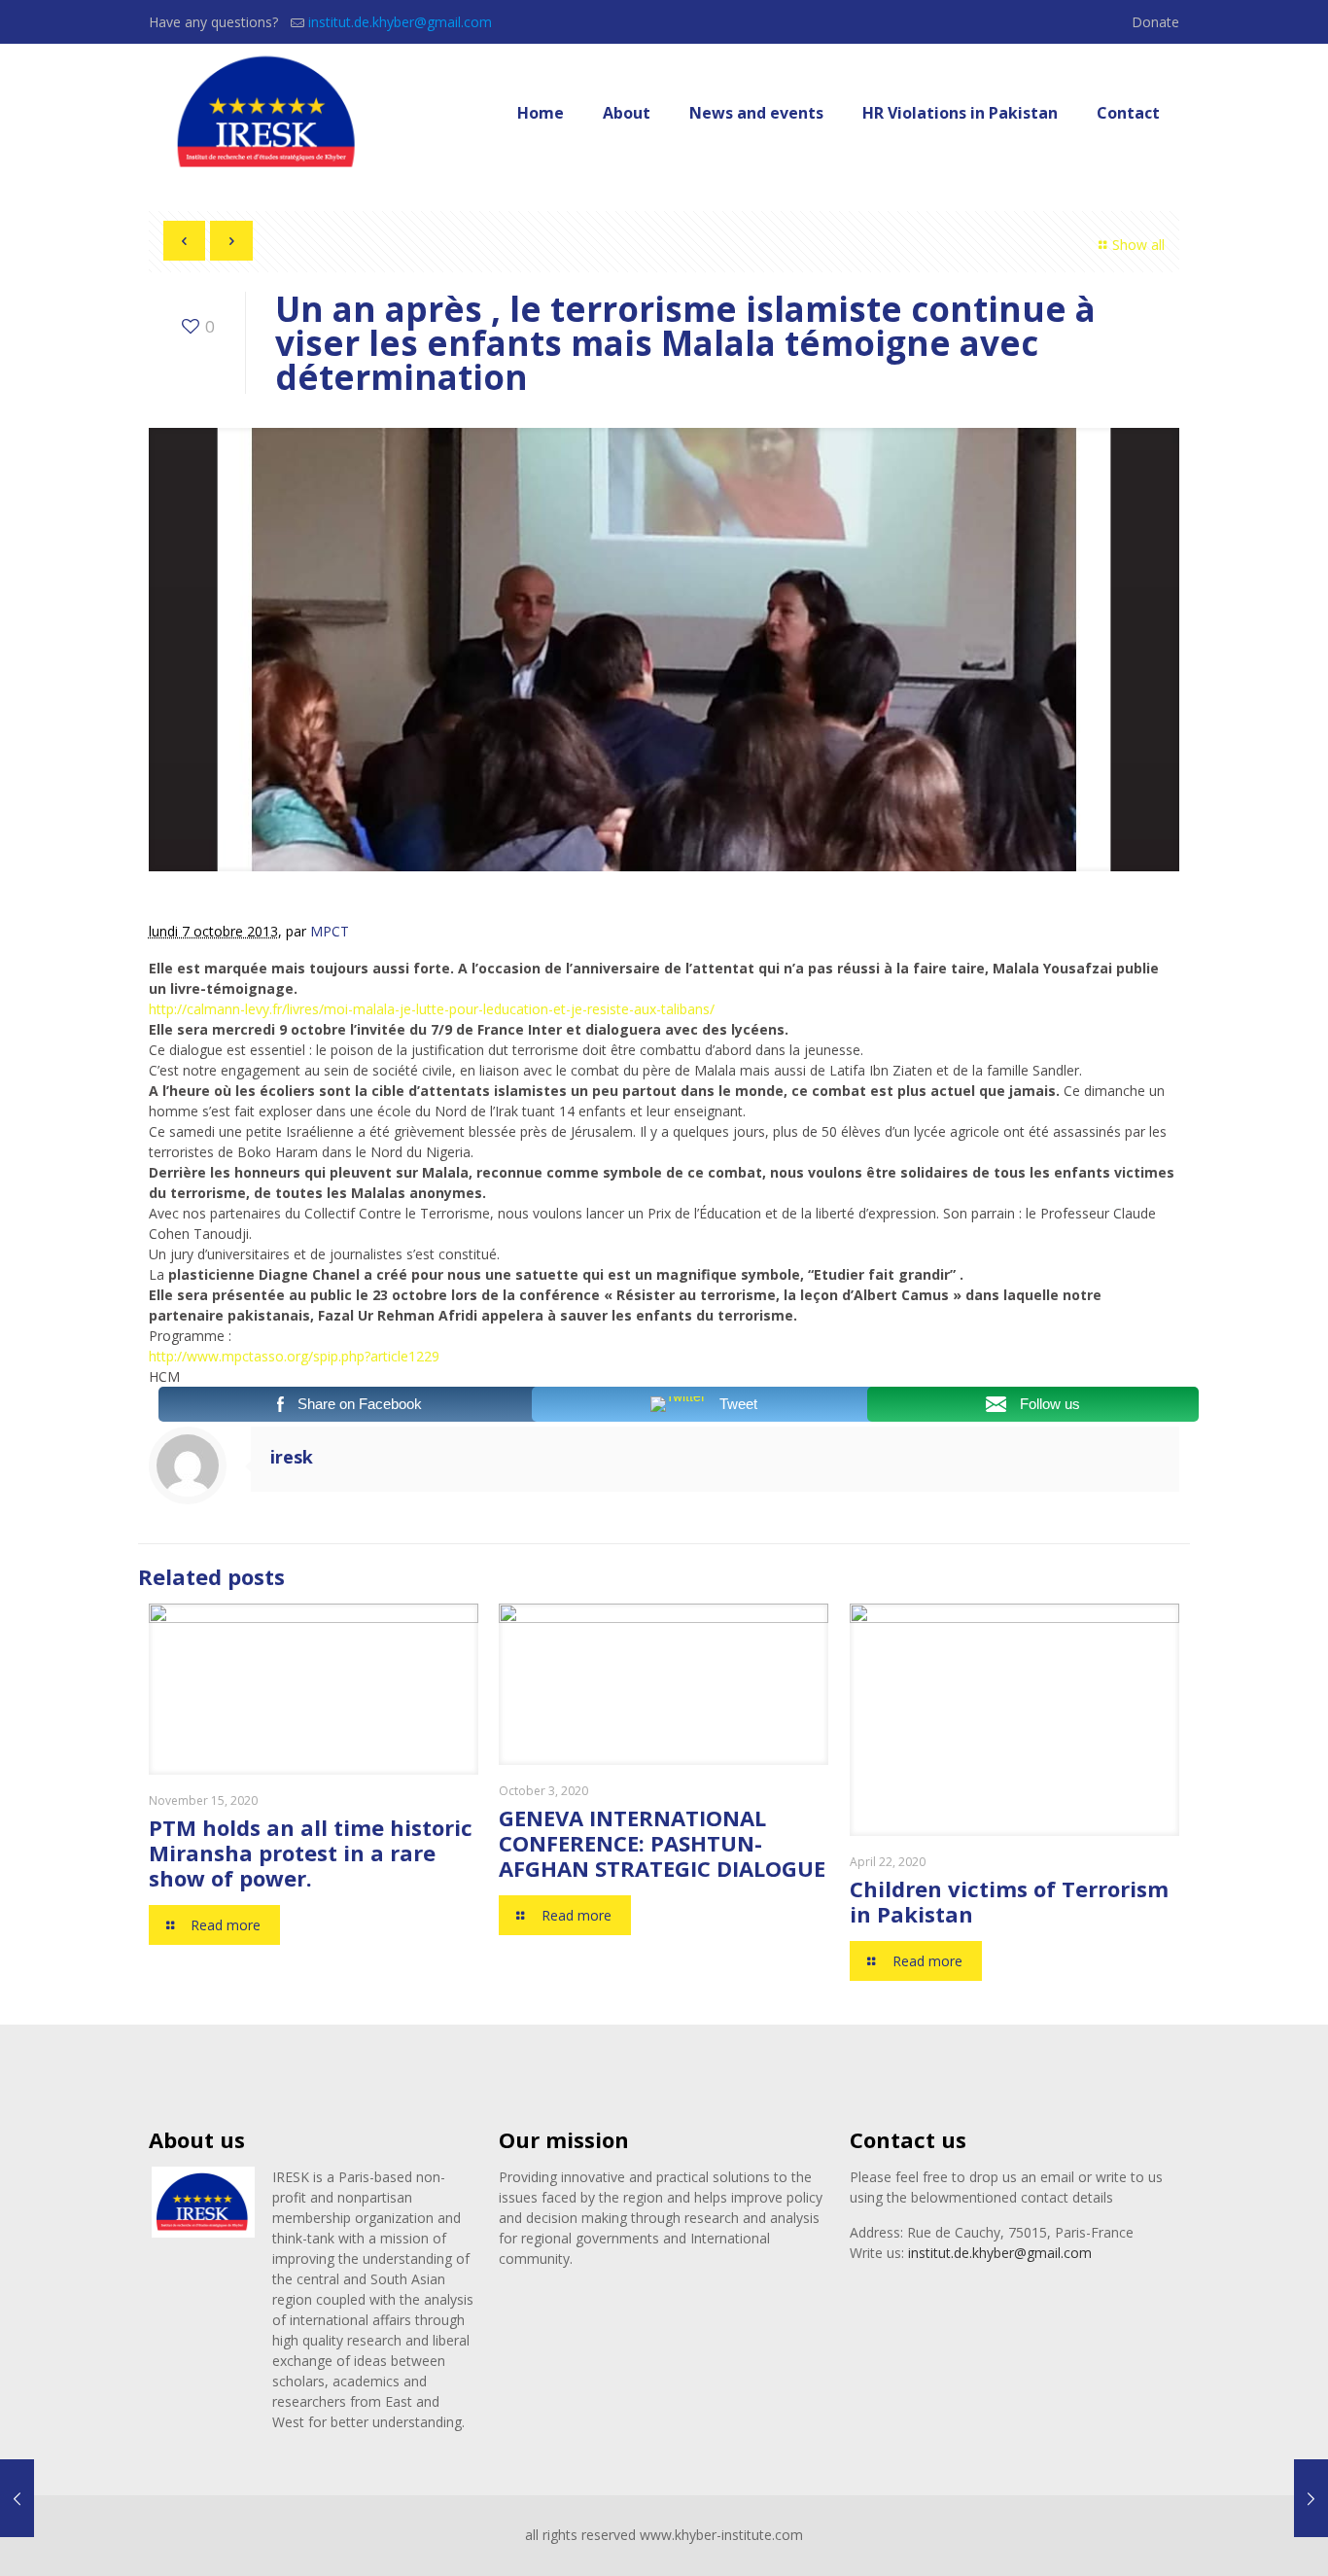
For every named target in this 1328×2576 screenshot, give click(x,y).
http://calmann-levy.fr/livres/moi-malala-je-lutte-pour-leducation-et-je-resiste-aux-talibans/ (432, 1009)
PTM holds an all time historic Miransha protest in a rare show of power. (311, 1853)
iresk (292, 1457)
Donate (1155, 22)
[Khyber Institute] (269, 112)
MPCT (330, 931)
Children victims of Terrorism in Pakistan (1009, 1901)
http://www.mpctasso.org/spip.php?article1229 (294, 1356)
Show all (1138, 245)
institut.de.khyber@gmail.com (400, 22)
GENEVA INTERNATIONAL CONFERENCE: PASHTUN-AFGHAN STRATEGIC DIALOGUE (662, 1843)
